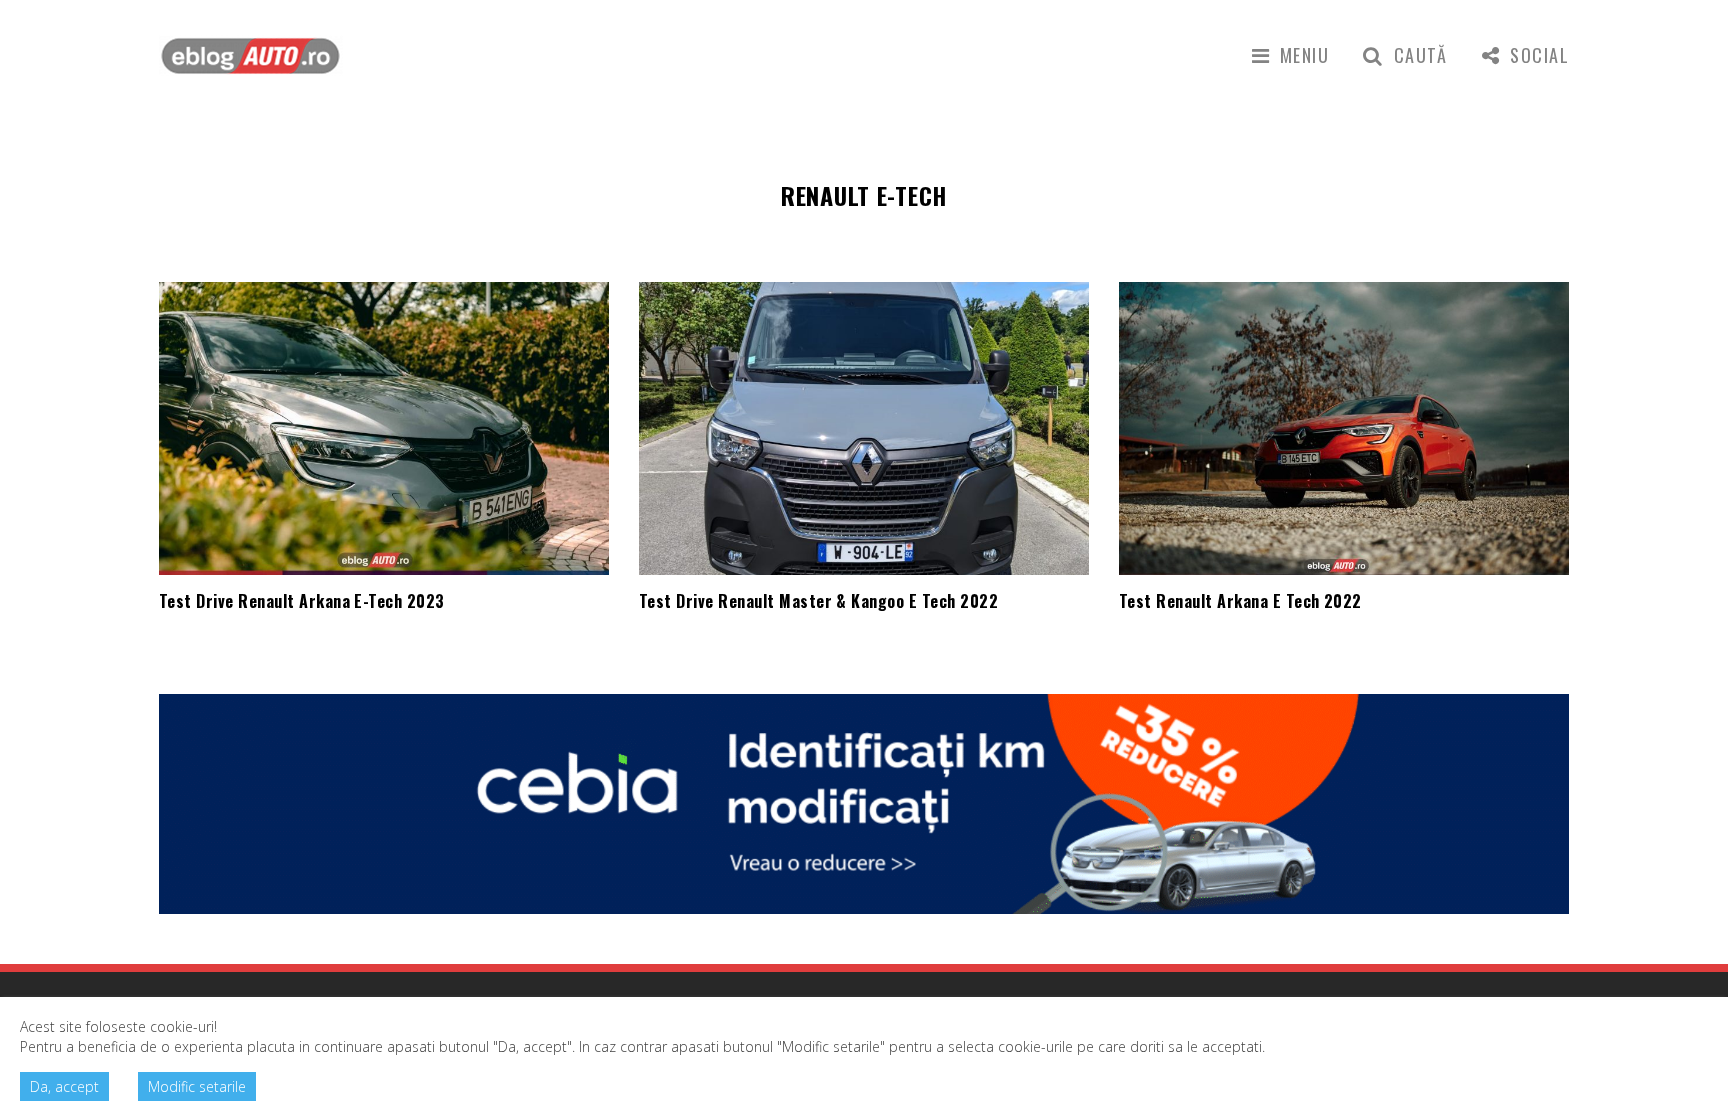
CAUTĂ (1421, 55)
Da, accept (64, 1086)
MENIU (1304, 55)
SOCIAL (1539, 55)
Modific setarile (197, 1086)
